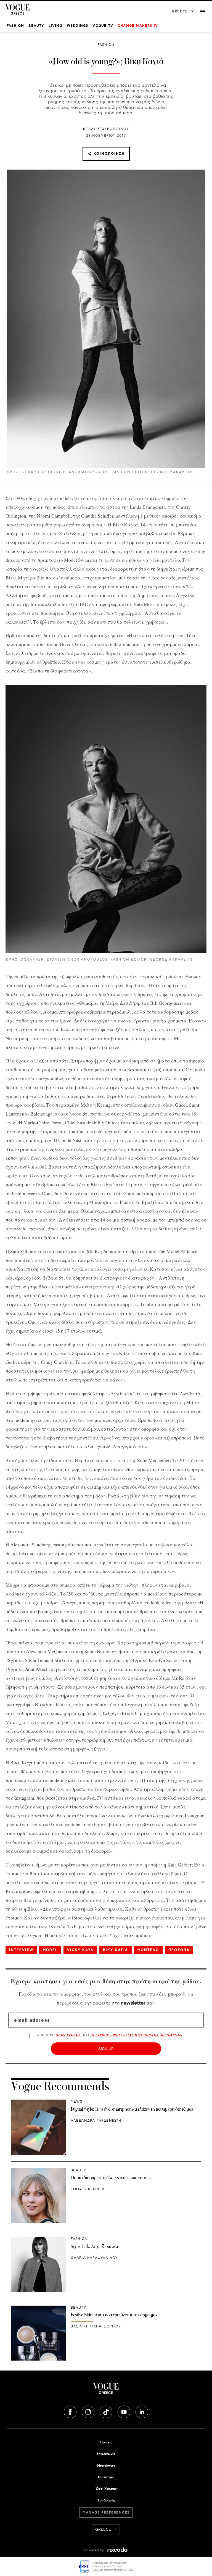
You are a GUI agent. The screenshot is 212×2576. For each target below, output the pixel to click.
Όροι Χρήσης (106, 2489)
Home (105, 2442)
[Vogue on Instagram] (89, 2411)
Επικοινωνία (106, 2454)
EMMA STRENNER (88, 2189)
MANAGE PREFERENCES (106, 2513)
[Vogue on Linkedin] (142, 2411)
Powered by (95, 2550)
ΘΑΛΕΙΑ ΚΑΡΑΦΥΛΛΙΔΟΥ (94, 2258)
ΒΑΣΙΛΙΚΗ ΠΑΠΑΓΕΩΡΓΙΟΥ (96, 2326)
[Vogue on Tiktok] (107, 2411)
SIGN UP (106, 2049)
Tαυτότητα (106, 2477)
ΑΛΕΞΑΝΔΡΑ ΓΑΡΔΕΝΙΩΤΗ (96, 2121)
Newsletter (106, 2466)
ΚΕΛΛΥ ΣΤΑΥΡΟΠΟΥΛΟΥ (106, 129)
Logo (106, 2391)
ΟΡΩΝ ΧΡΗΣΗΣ (68, 2035)
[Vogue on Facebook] (71, 2411)
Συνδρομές (106, 2500)
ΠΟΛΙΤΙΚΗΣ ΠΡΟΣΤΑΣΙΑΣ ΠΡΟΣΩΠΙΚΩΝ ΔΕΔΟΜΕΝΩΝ (137, 2035)
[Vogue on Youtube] (124, 2411)
